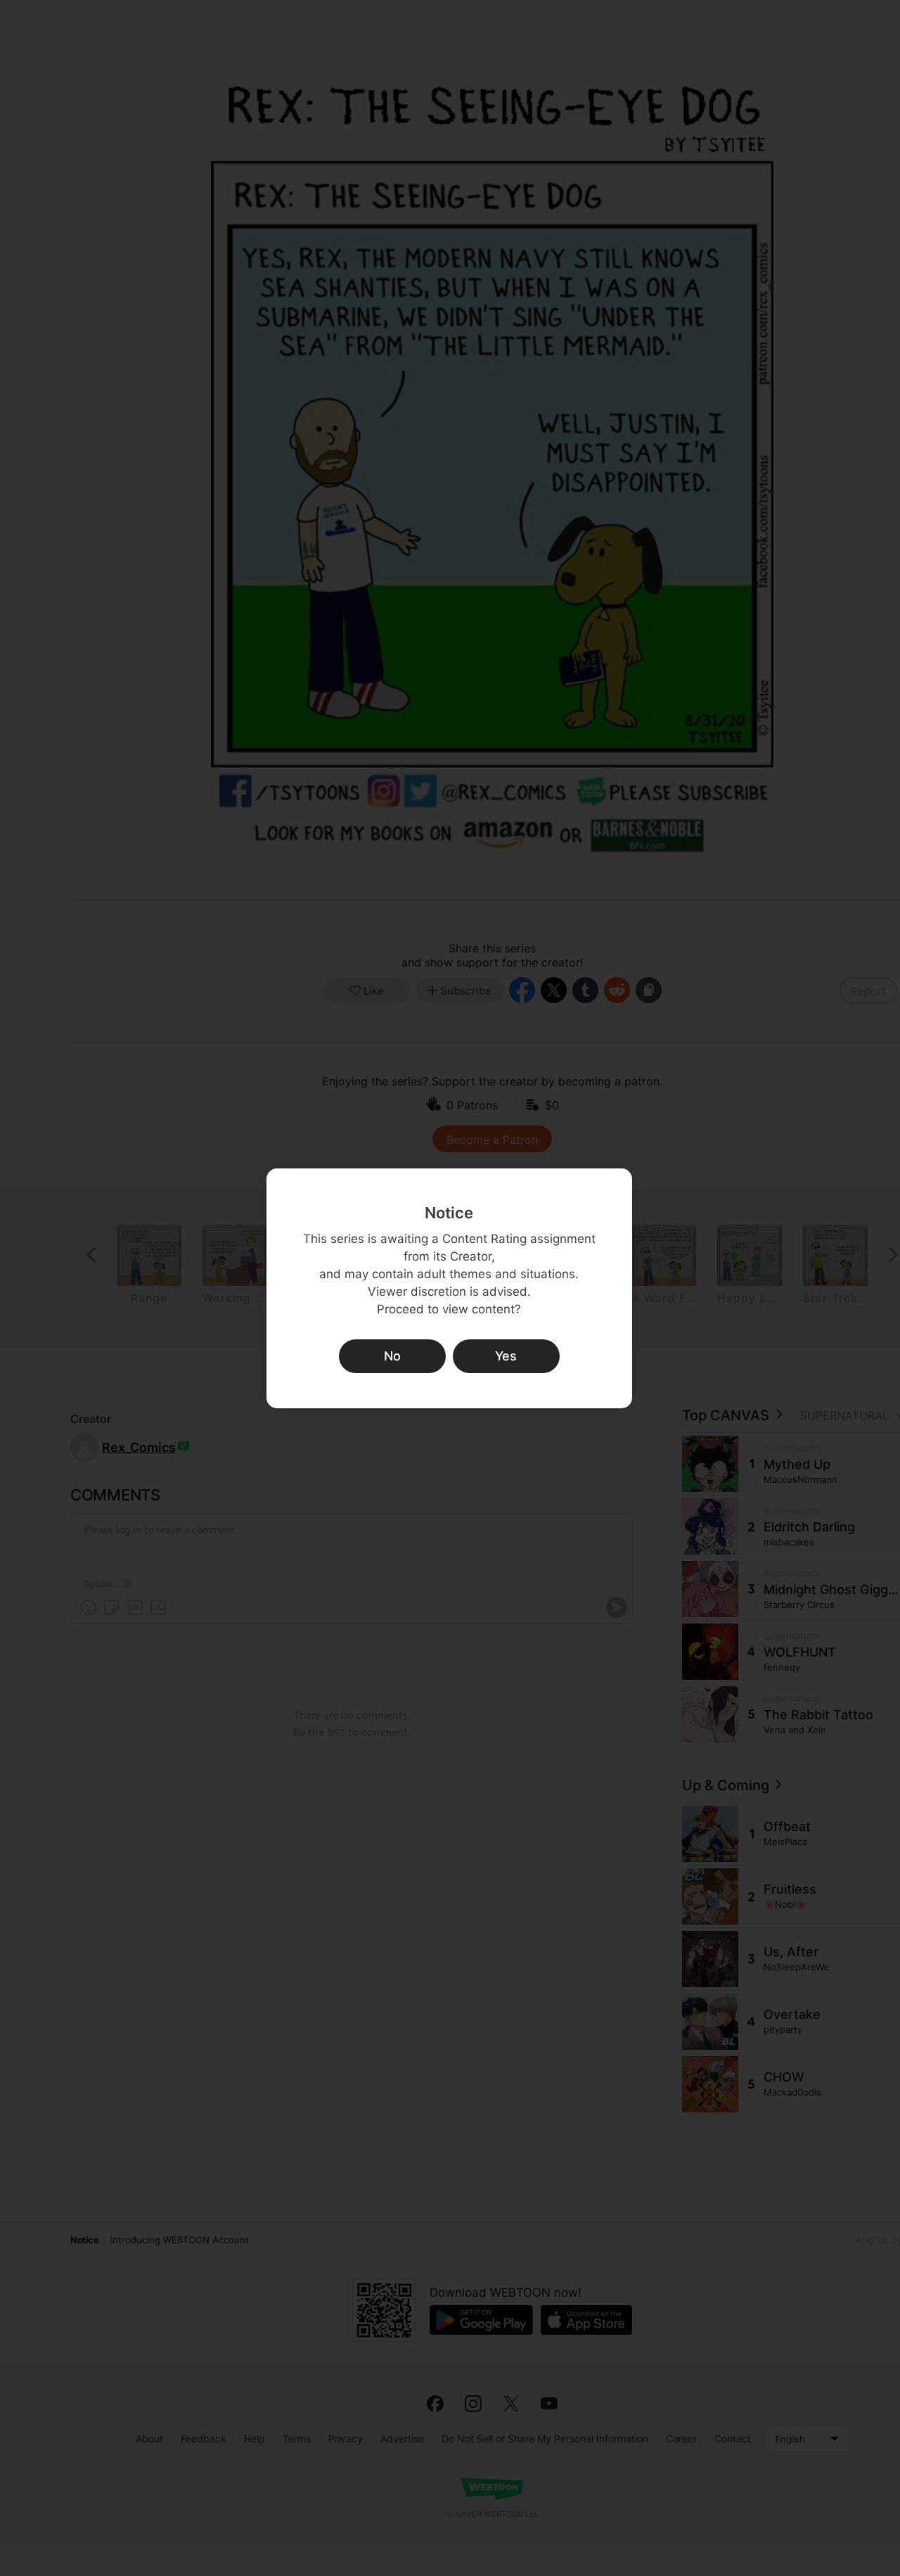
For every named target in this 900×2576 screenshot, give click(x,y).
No (392, 1356)
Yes (506, 1356)
